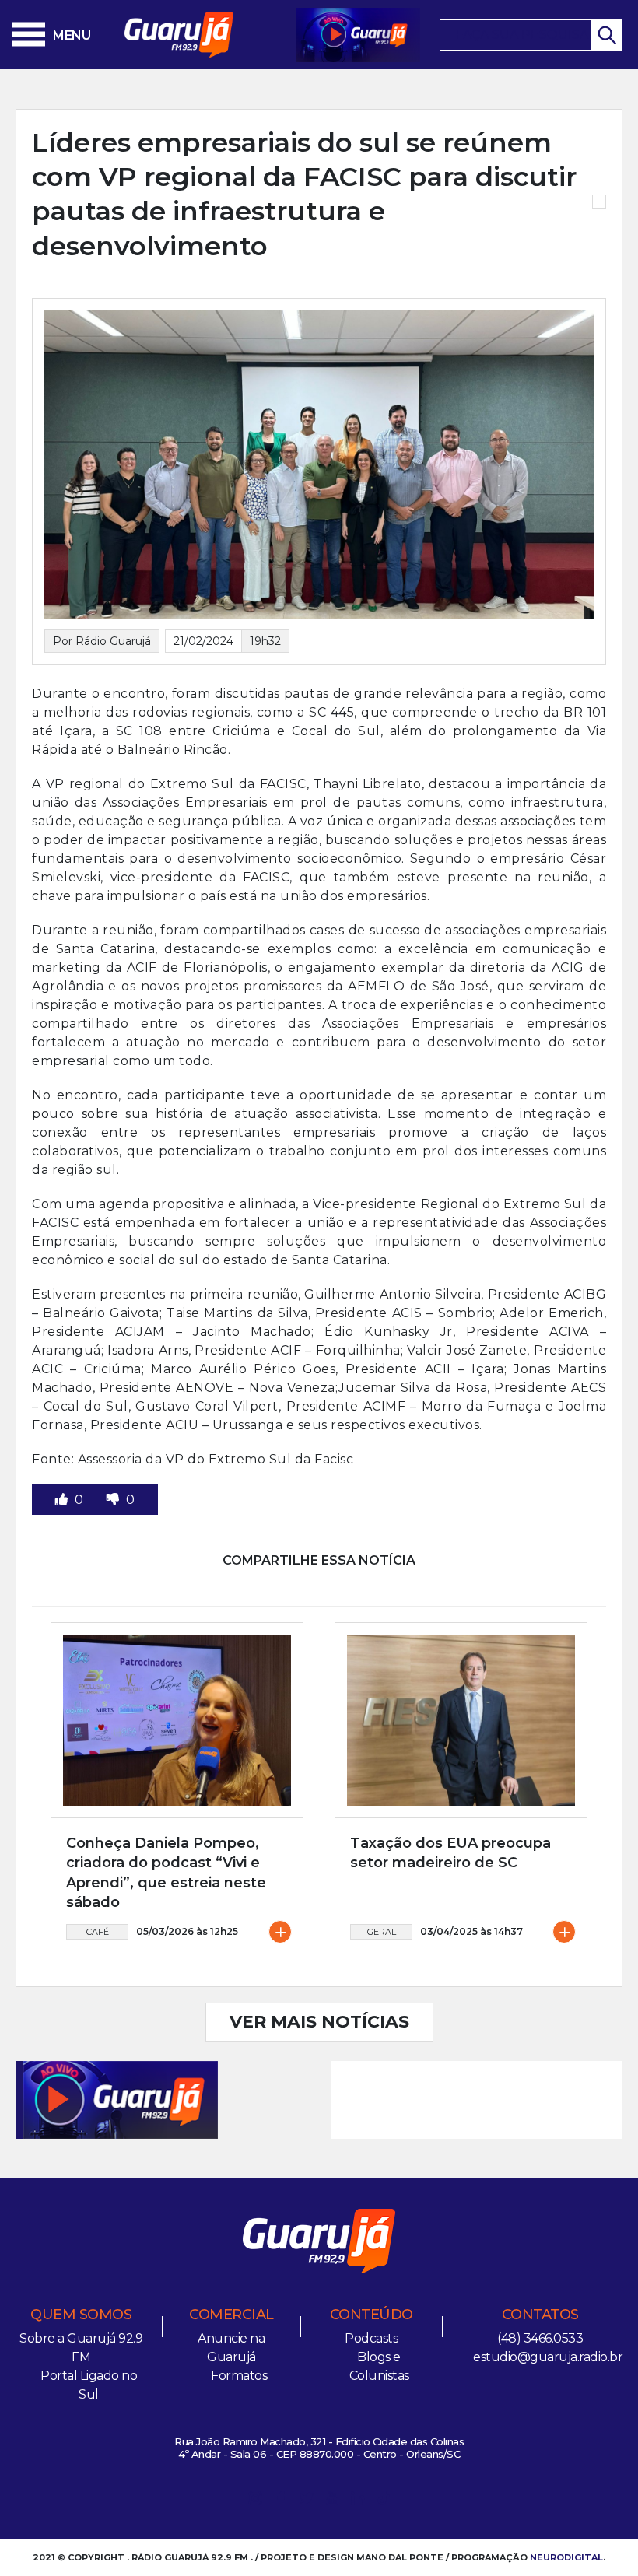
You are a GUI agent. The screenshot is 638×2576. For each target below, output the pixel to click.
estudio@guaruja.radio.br (548, 2357)
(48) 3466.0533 (540, 2338)
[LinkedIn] (358, 2501)
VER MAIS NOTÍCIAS (319, 2022)
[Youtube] (332, 2501)
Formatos (239, 2376)
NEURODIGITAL (566, 2557)
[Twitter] (307, 2501)
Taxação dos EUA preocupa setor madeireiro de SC (450, 1853)
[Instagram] (255, 2501)
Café (98, 1932)
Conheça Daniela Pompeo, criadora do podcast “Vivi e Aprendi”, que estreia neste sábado (166, 1873)
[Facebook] (281, 2501)
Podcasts (371, 2338)
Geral (382, 1932)
